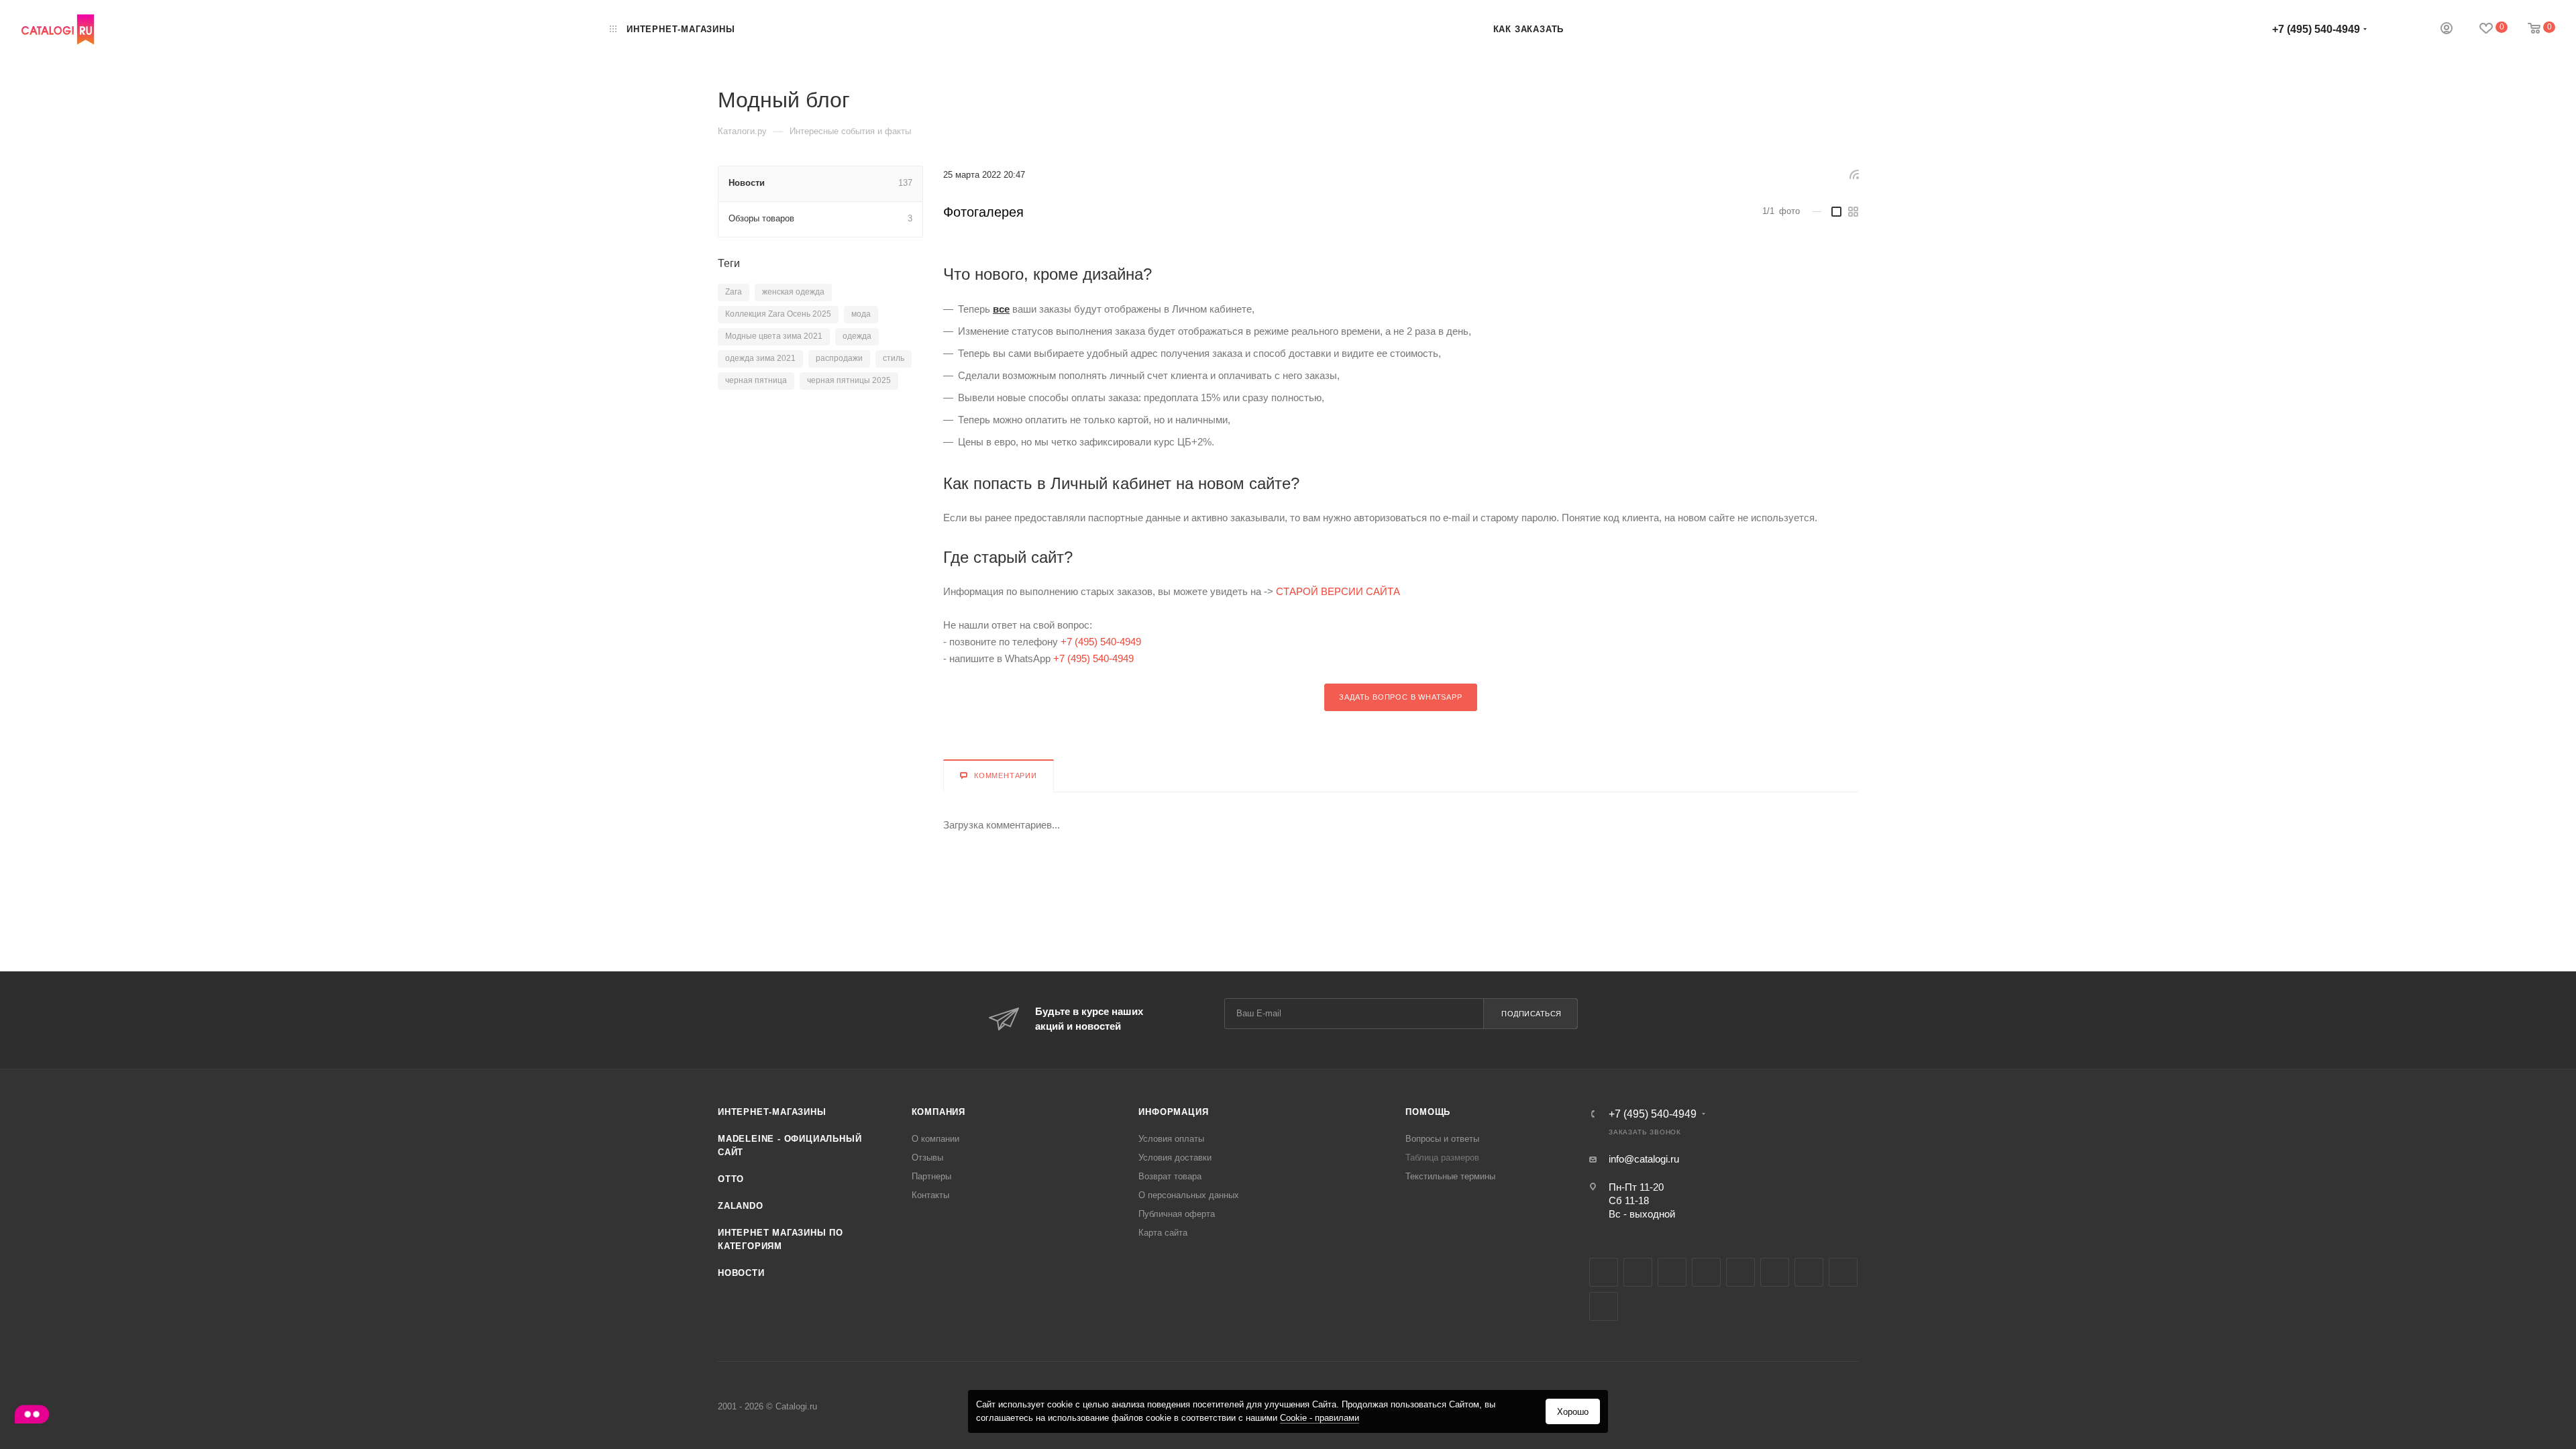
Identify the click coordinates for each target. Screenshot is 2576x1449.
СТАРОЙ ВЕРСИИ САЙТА (1338, 591)
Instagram (1706, 1272)
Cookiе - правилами (1320, 1418)
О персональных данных (1189, 1195)
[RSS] (1854, 174)
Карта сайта (1163, 1233)
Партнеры (931, 1176)
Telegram (1740, 1272)
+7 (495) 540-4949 (2316, 29)
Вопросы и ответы (1442, 1139)
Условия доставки (1175, 1158)
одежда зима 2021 (760, 358)
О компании (935, 1139)
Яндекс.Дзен (1843, 1272)
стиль (894, 358)
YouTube (1775, 1272)
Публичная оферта (1177, 1214)
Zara (734, 292)
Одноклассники (1809, 1272)
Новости (741, 1273)
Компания (938, 1112)
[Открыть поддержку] (32, 1416)
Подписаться (1532, 1014)
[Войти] (2447, 30)
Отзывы (927, 1158)
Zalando (741, 1206)
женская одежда (793, 292)
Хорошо (1573, 1412)
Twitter (1672, 1272)
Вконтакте (1604, 1272)
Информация (1173, 1112)
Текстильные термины (1450, 1176)
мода (861, 314)
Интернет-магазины (772, 1112)
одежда (857, 336)
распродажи (839, 358)
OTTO (731, 1179)
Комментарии (1006, 775)
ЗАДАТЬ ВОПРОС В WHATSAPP (1400, 697)
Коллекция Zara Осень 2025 (778, 314)
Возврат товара (1170, 1176)
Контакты (930, 1195)
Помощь (1428, 1112)
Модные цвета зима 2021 (774, 336)
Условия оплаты (1171, 1139)
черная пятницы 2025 (849, 380)
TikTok (1604, 1306)
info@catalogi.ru (1644, 1159)
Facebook (1638, 1272)
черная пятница (756, 380)
